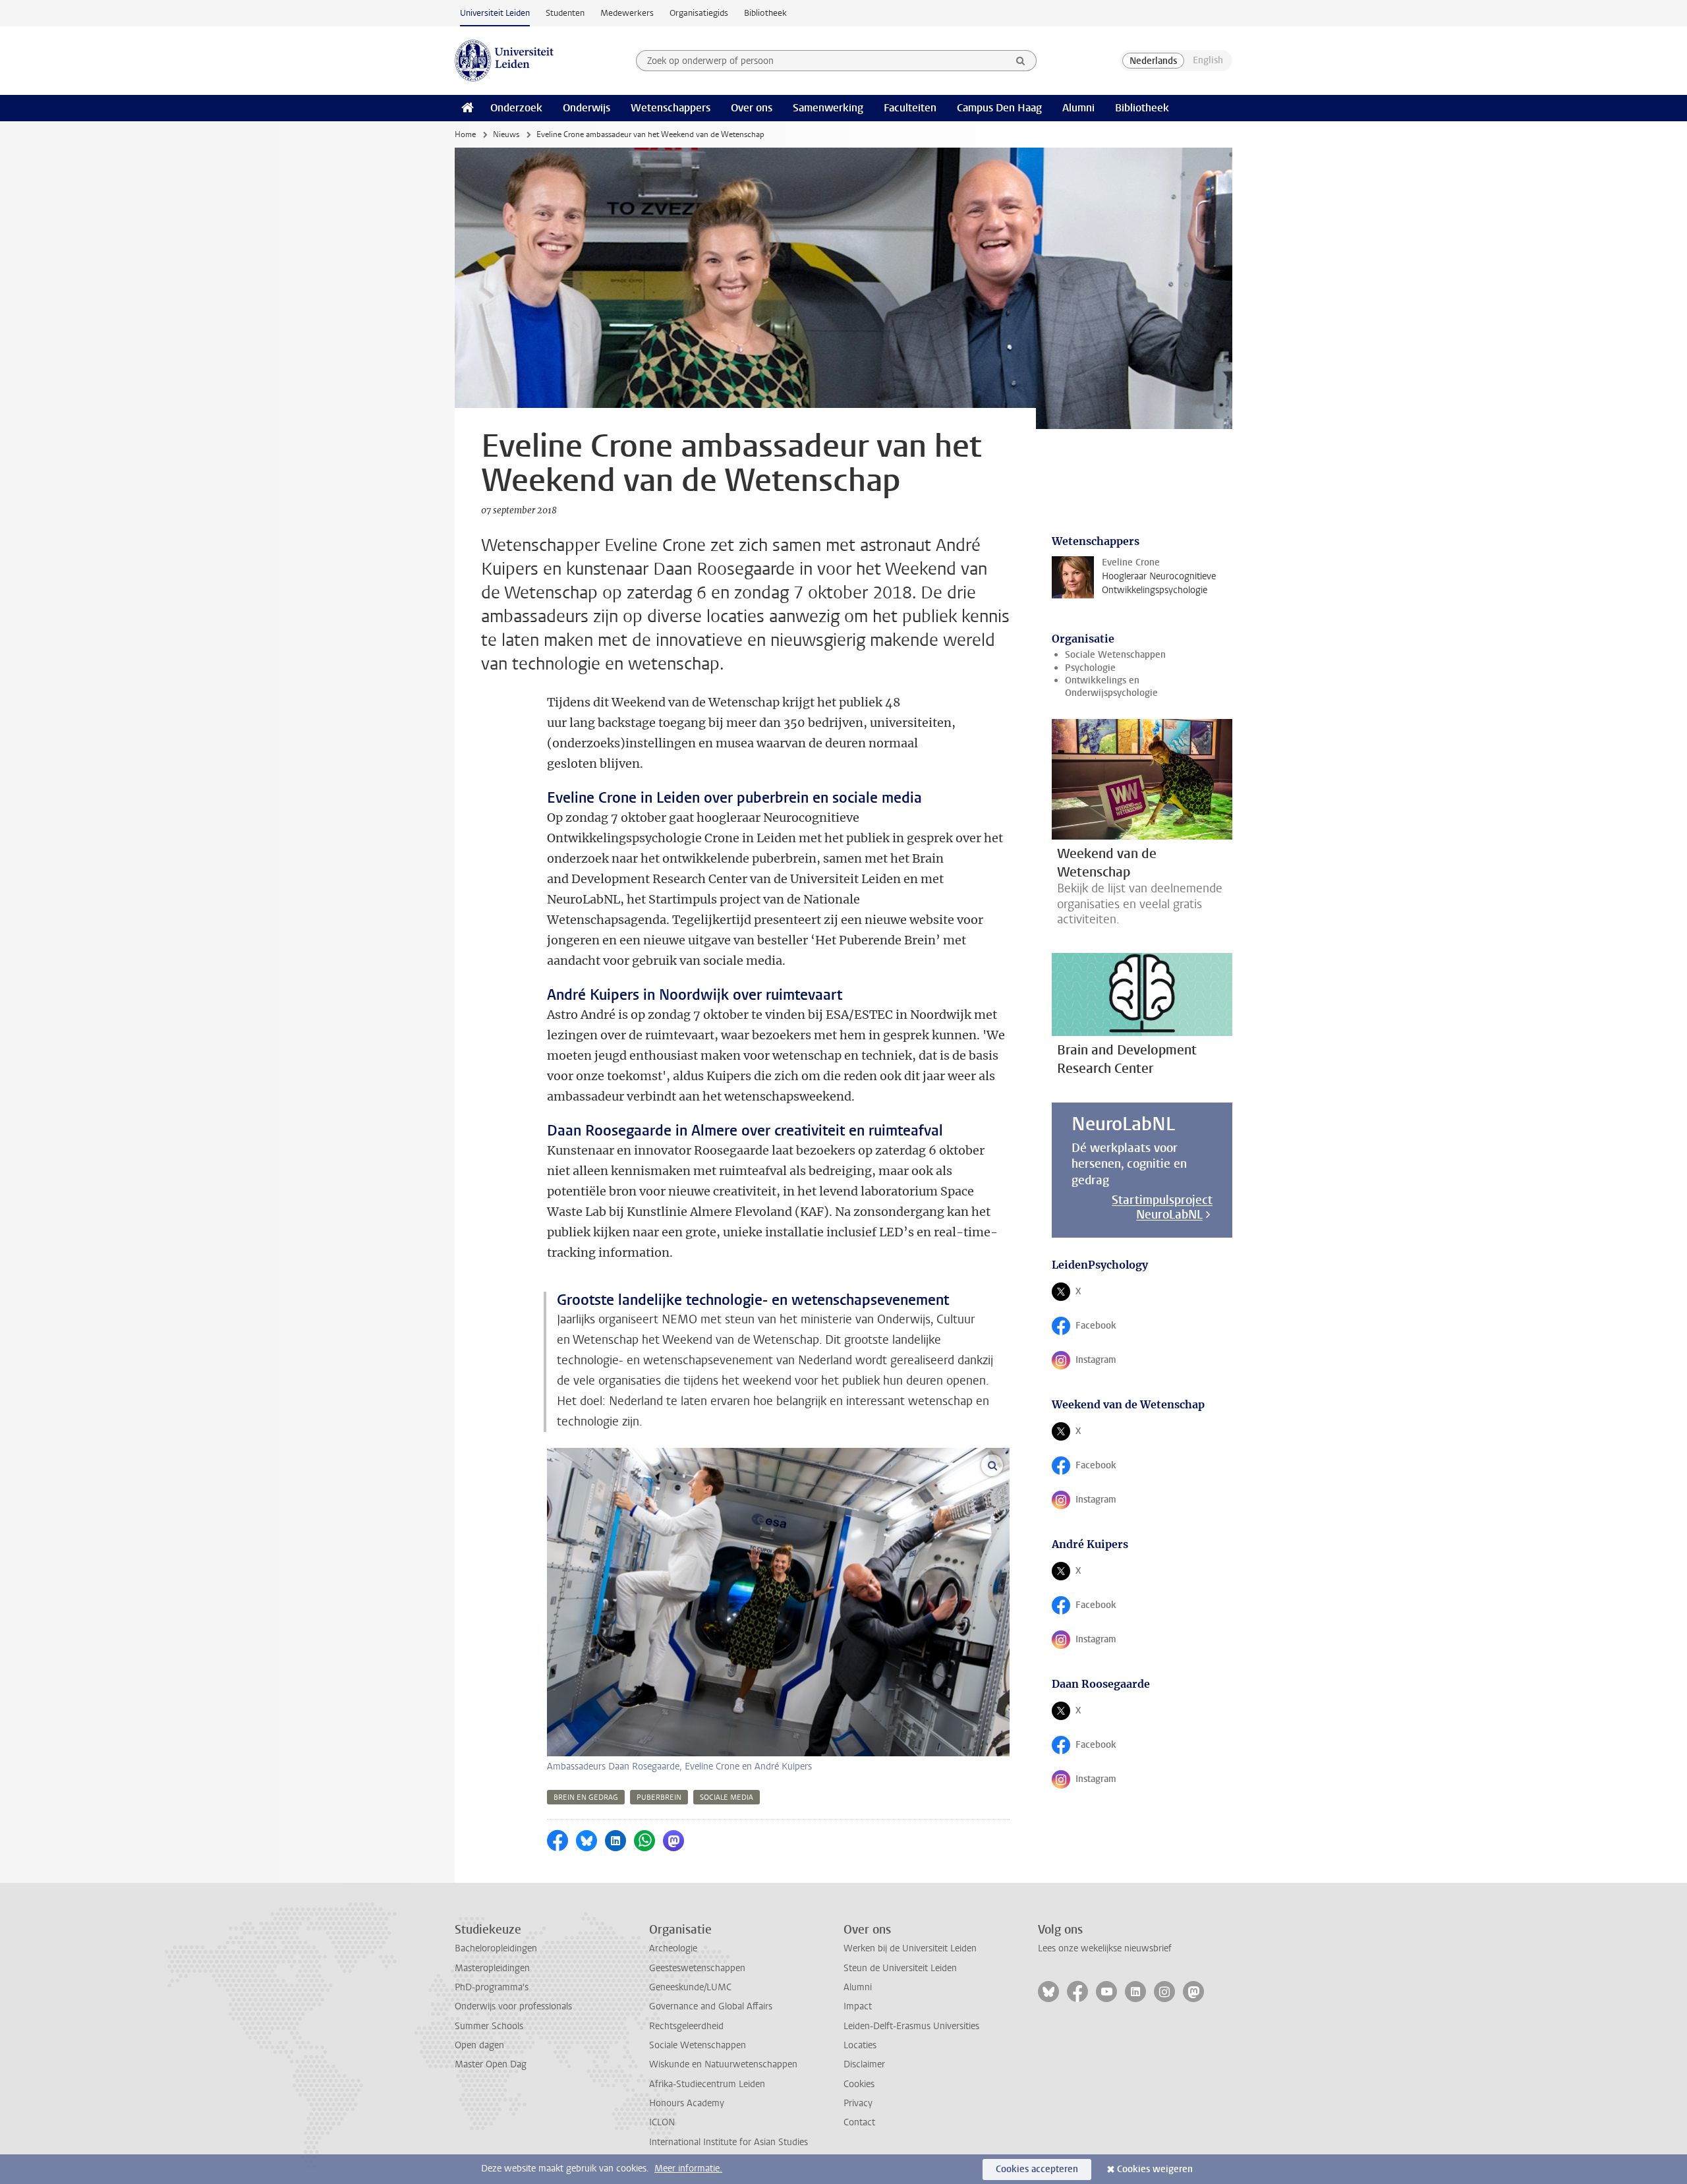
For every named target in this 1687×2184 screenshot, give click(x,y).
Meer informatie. (688, 2169)
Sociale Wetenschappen (1115, 655)
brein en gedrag (586, 1797)
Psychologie (1090, 668)
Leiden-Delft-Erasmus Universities (911, 2026)
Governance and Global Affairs (711, 2006)
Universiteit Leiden (495, 13)
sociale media (727, 1797)
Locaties (860, 2045)
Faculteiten (910, 108)
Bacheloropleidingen (496, 1948)
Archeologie (673, 1948)
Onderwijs (586, 108)
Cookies (859, 2084)
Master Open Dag (491, 2064)
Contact (859, 2122)
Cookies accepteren (1037, 2169)
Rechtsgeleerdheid (686, 2026)
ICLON (662, 2122)
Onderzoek (516, 108)
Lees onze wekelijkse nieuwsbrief (1105, 1948)
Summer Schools (489, 2026)
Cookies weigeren (1155, 2169)
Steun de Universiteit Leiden (900, 1968)
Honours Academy (687, 2103)
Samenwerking (828, 108)
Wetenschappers (671, 108)
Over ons (752, 108)
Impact (858, 2006)
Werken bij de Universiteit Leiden (910, 1948)
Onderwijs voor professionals (513, 2006)
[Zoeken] (1021, 61)
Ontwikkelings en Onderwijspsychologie (1111, 687)
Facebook (1100, 1329)
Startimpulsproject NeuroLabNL (1162, 1207)
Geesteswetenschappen (697, 1968)
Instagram (1100, 1363)
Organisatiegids (699, 13)
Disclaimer (864, 2064)
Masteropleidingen (492, 1968)
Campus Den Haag (999, 108)
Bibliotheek (765, 13)
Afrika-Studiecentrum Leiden (707, 2084)
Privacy (858, 2103)
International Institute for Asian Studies (729, 2142)
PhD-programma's (492, 1987)
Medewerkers (627, 13)
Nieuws (506, 134)
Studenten (565, 13)
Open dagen (479, 2045)
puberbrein (659, 1797)
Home (465, 134)
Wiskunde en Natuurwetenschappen (723, 2064)
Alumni (1078, 108)
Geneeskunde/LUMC (690, 1987)
